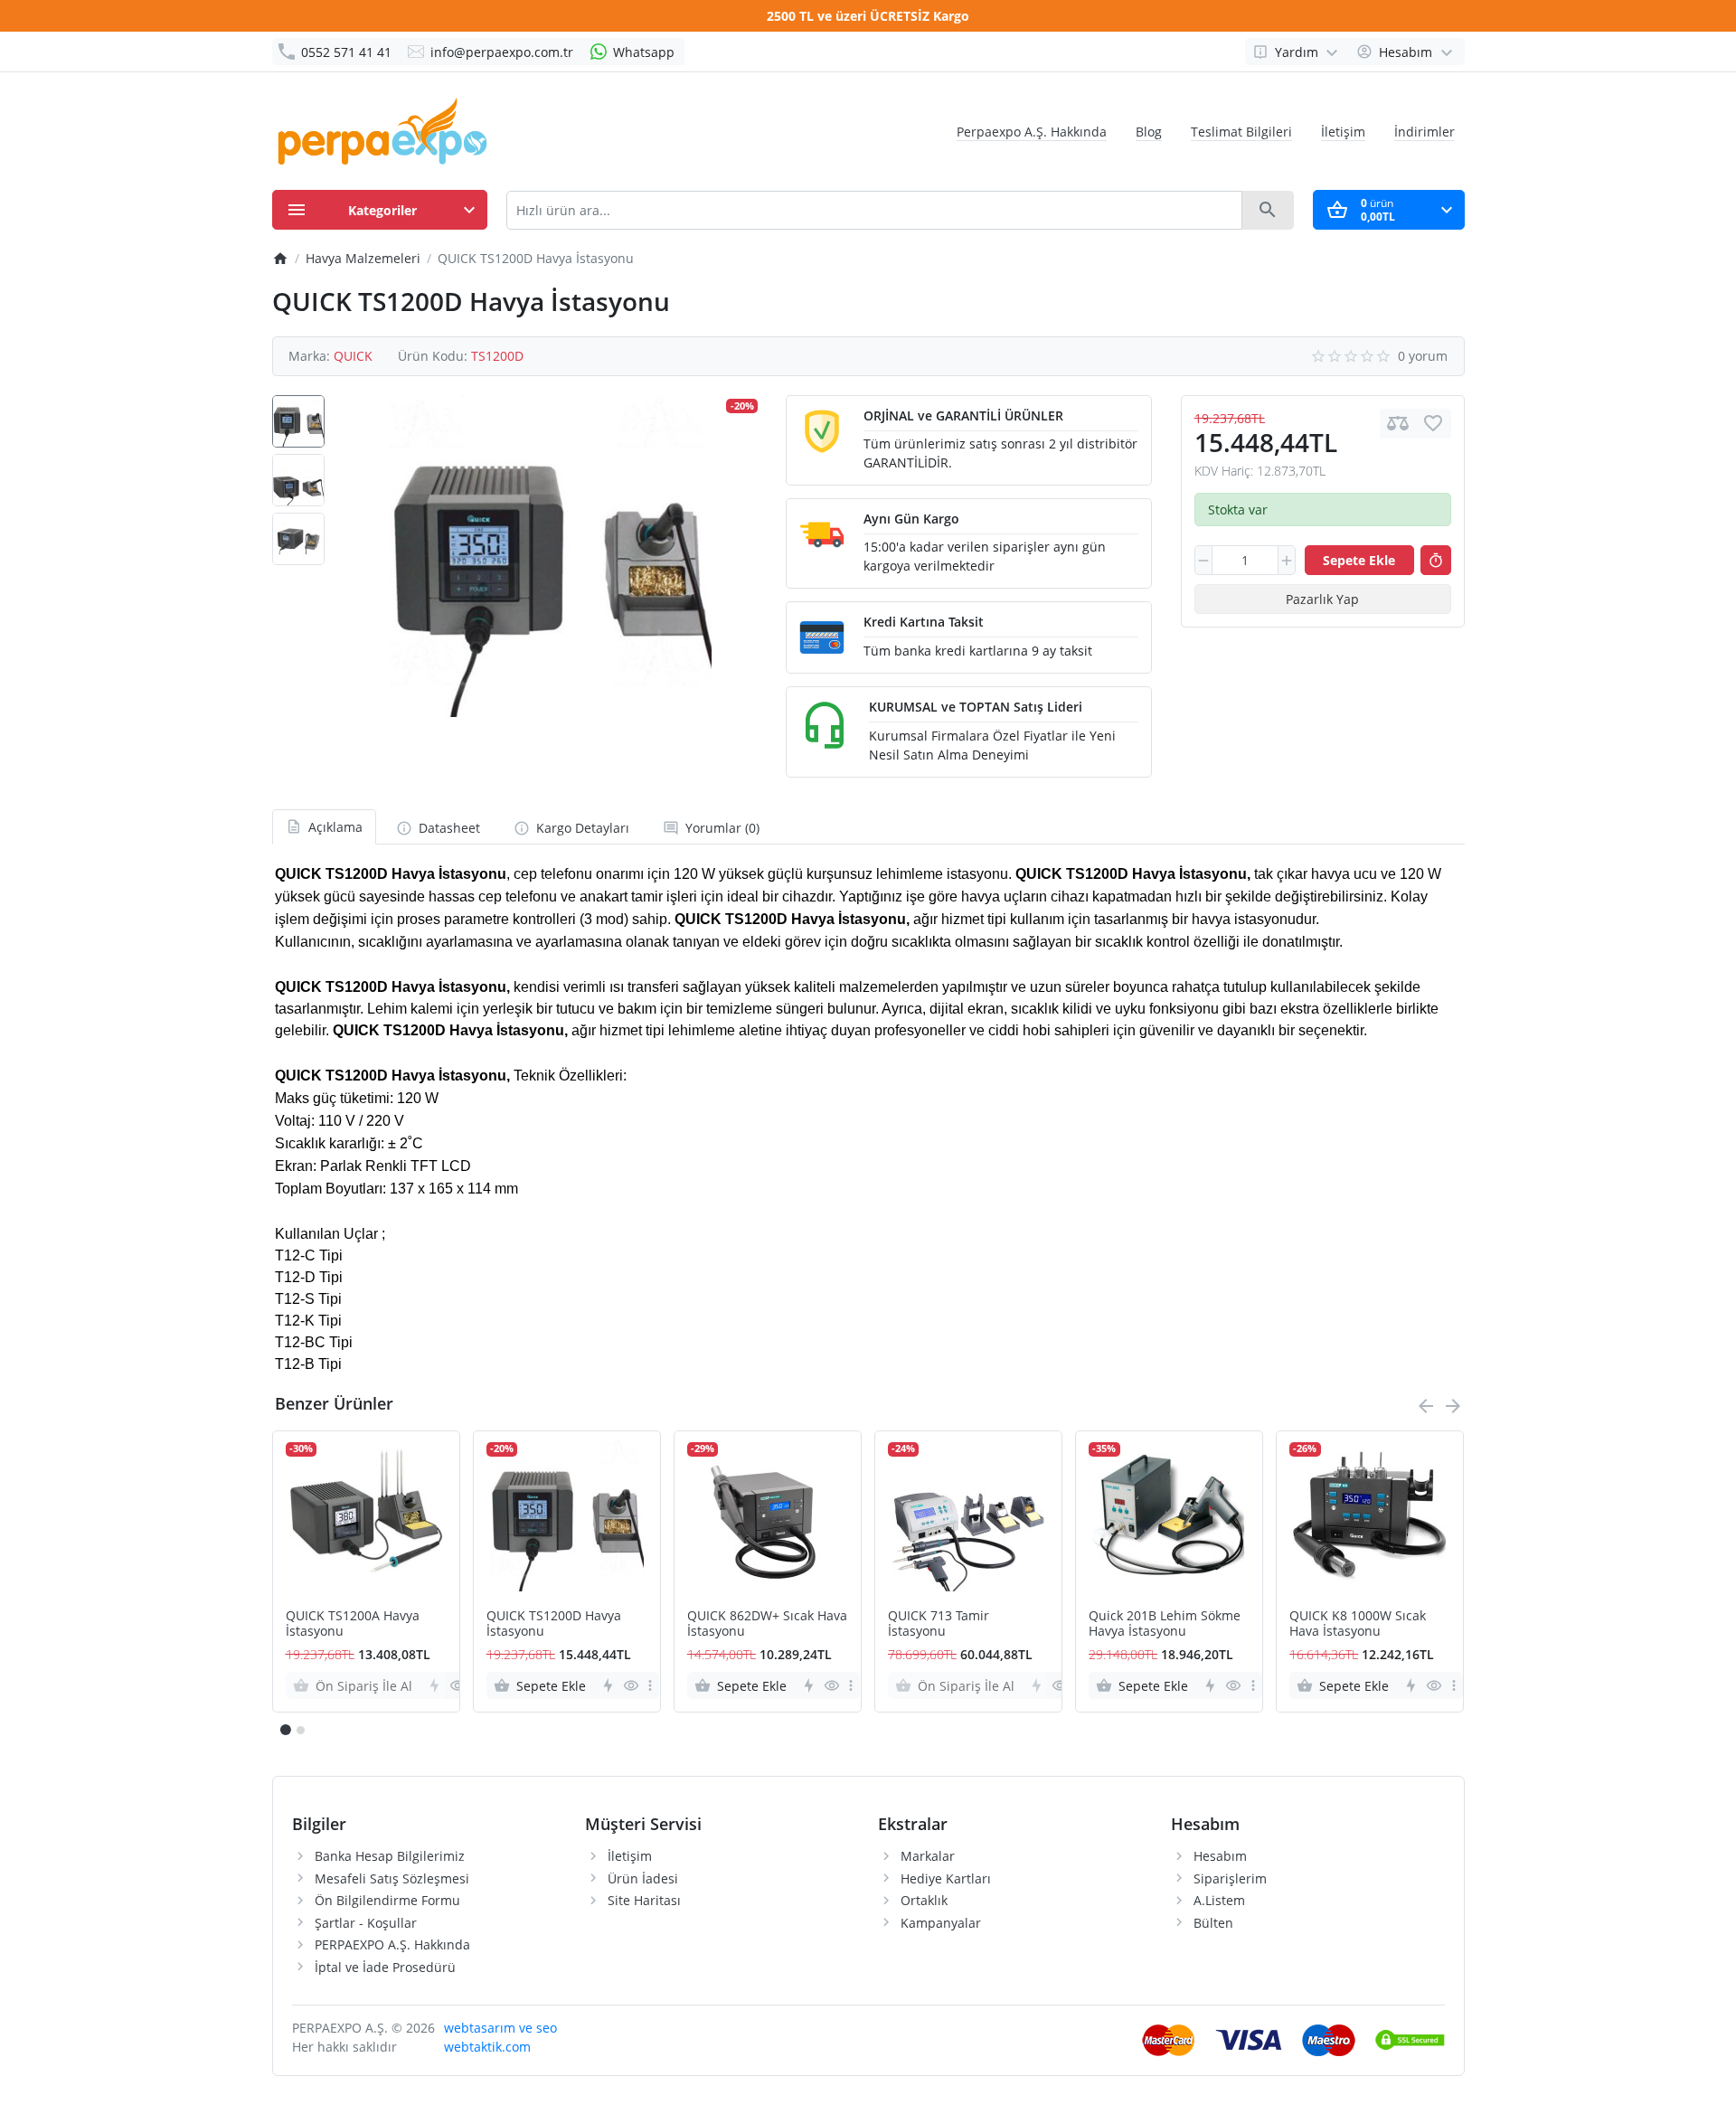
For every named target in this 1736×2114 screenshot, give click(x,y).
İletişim (1343, 132)
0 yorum (1423, 356)
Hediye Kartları (946, 1878)
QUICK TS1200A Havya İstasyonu (353, 1624)
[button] (300, 1730)
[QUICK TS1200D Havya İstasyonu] (551, 556)
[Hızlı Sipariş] (1436, 561)
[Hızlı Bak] (457, 1685)
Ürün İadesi (643, 1878)
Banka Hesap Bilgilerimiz (390, 1856)
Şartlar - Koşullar (366, 1923)
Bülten (1213, 1923)
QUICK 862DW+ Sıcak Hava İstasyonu (767, 1624)
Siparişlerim (1230, 1878)
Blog (1149, 132)
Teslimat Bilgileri (1241, 132)
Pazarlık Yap (1322, 599)
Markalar (928, 1856)
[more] (650, 1685)
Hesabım (1220, 1856)
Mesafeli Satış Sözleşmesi (392, 1878)
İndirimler (1425, 132)
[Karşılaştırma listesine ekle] (1398, 424)
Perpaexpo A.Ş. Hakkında (1032, 132)
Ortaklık (924, 1900)
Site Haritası (644, 1900)
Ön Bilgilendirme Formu (387, 1900)
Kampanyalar (941, 1923)
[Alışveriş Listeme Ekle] (1433, 424)
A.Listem (1219, 1900)
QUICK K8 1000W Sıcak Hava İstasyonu (1358, 1624)
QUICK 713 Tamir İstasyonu (939, 1624)
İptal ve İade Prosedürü (385, 1967)
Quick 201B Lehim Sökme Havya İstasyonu (1165, 1624)
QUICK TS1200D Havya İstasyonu (554, 1624)
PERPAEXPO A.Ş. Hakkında (392, 1944)
